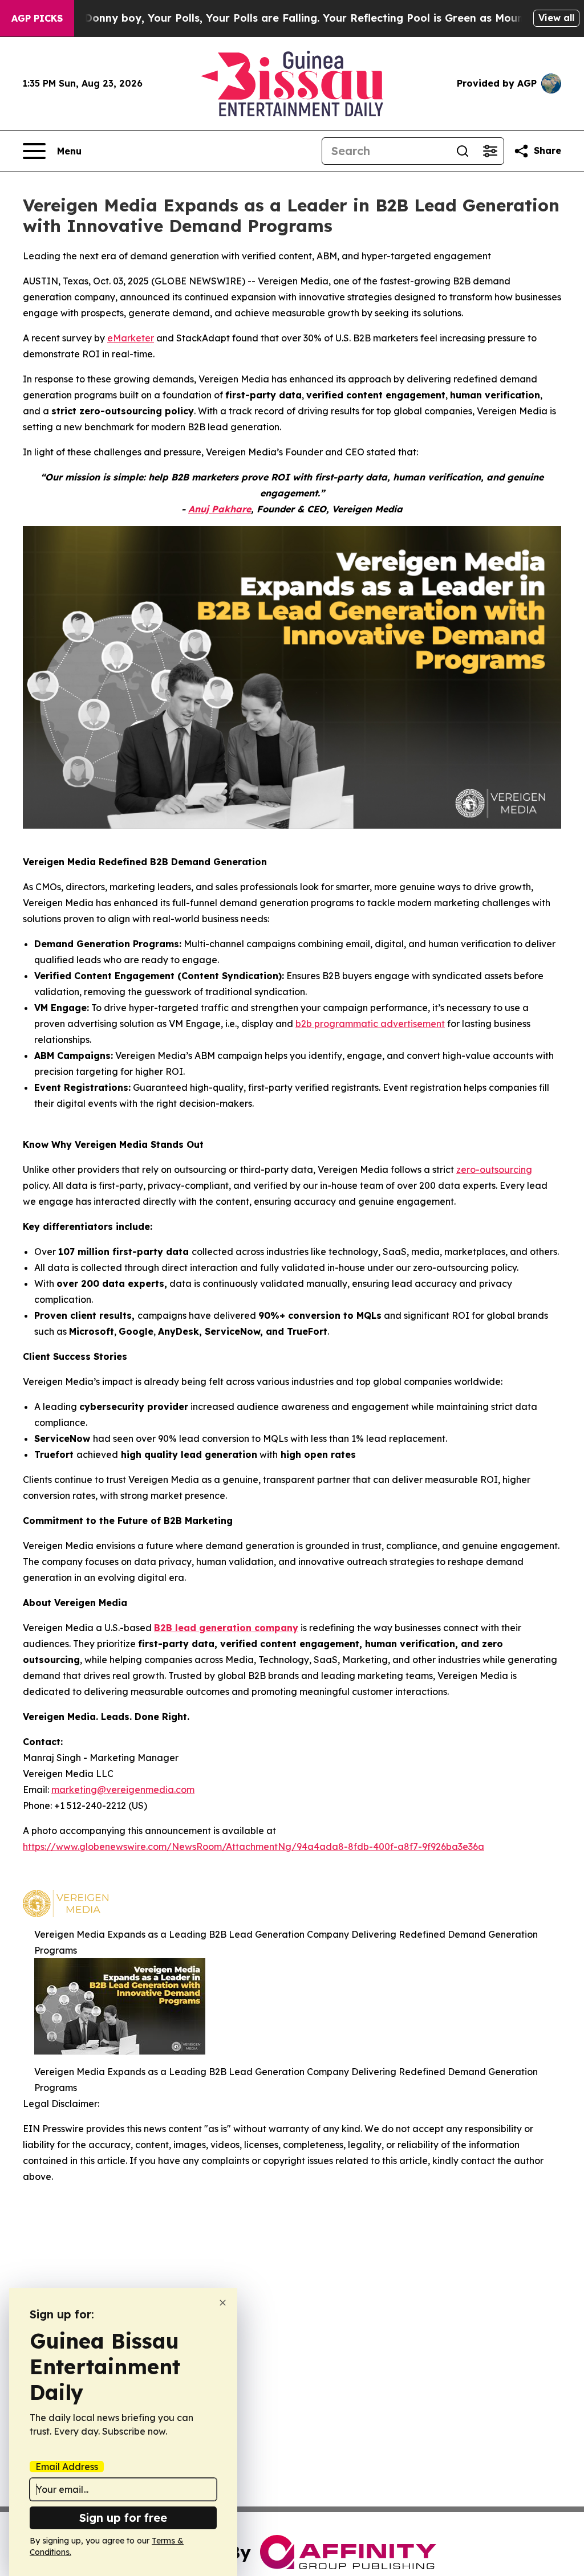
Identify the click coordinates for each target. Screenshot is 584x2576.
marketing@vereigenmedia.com (123, 1790)
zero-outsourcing (494, 1169)
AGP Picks (37, 18)
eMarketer (131, 338)
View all (556, 18)
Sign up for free (123, 2518)
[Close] (223, 2303)
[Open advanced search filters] (490, 151)
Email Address (67, 2467)
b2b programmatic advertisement (370, 1024)
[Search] (463, 151)
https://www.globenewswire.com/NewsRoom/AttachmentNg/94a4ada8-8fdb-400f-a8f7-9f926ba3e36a (254, 1847)
